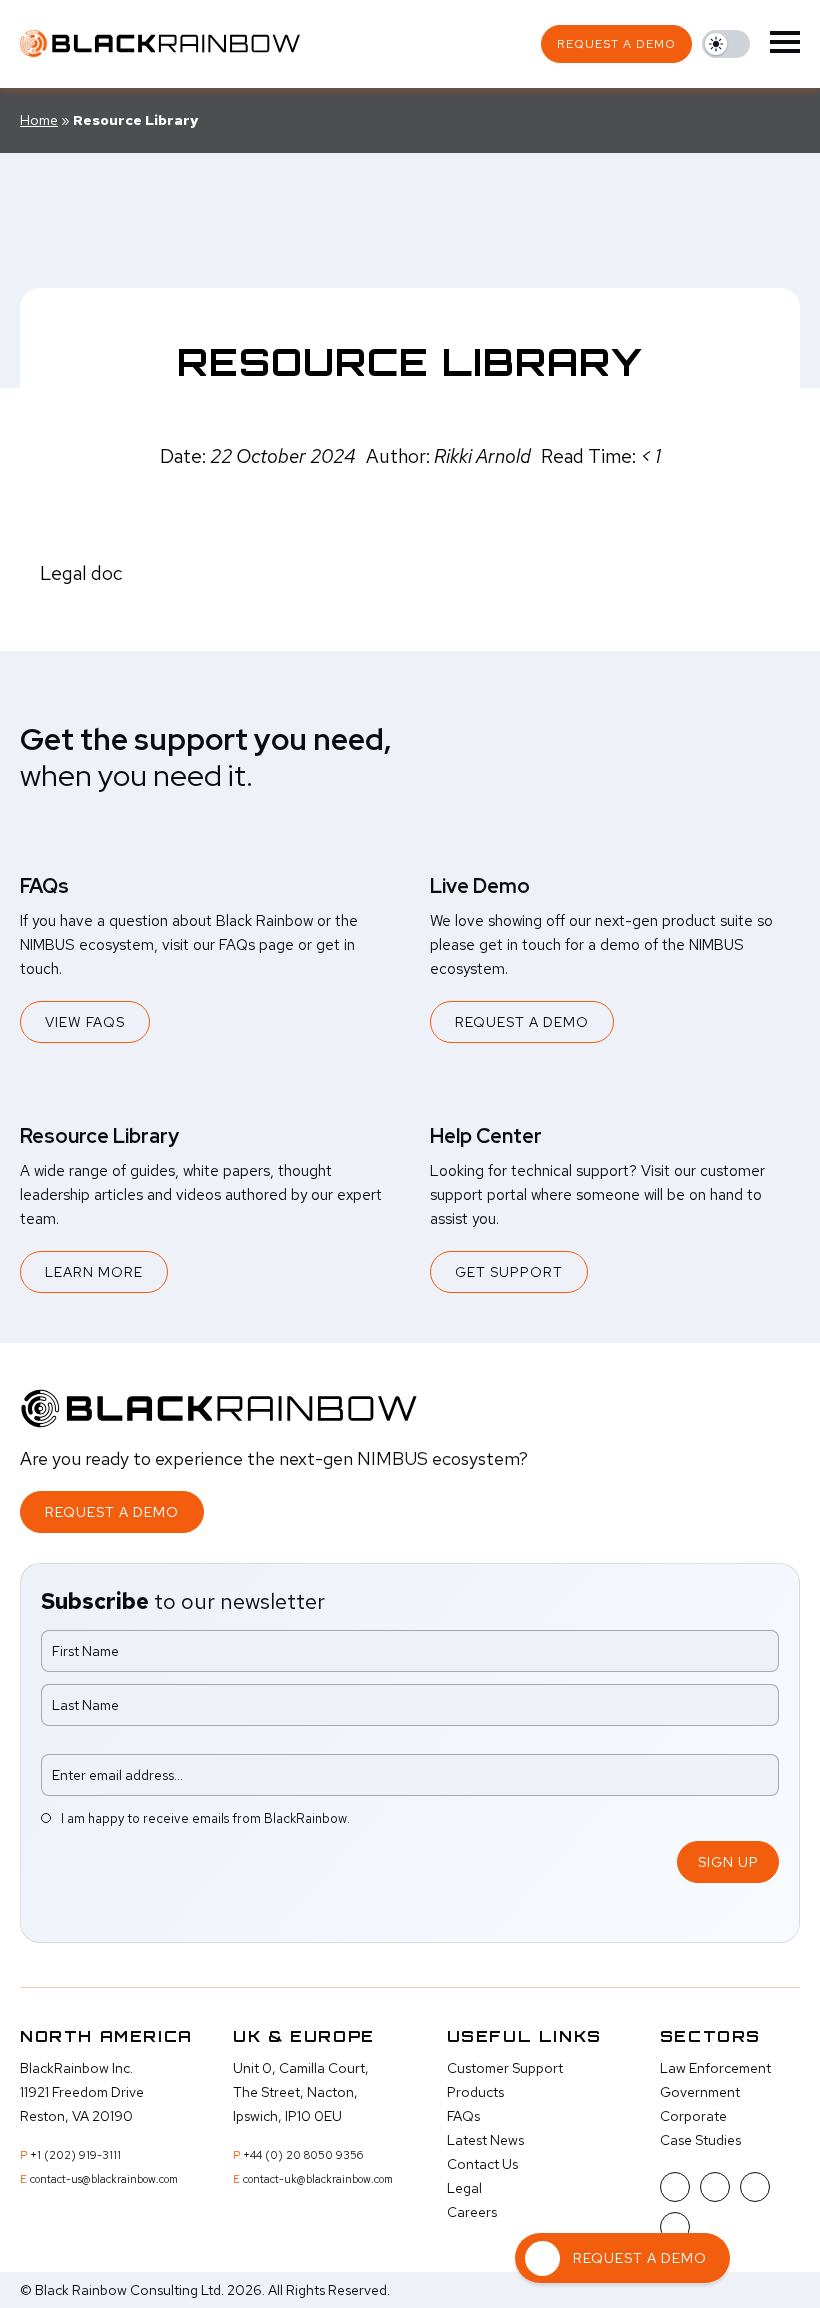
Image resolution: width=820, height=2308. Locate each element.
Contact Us (482, 2164)
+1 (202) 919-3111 (75, 2155)
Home (39, 120)
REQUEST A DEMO (522, 1022)
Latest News (485, 2140)
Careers (472, 2212)
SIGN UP (728, 1862)
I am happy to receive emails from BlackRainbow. (205, 1818)
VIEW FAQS (85, 1022)
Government (700, 2092)
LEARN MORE (94, 1272)
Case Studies (700, 2140)
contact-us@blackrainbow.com (104, 2179)
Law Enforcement (715, 2068)
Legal (464, 2188)
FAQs (463, 2116)
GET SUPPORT (509, 1272)
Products (475, 2092)
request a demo (616, 44)
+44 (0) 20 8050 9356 (303, 2155)
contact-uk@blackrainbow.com (318, 2179)
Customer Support (505, 2068)
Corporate (693, 2116)
